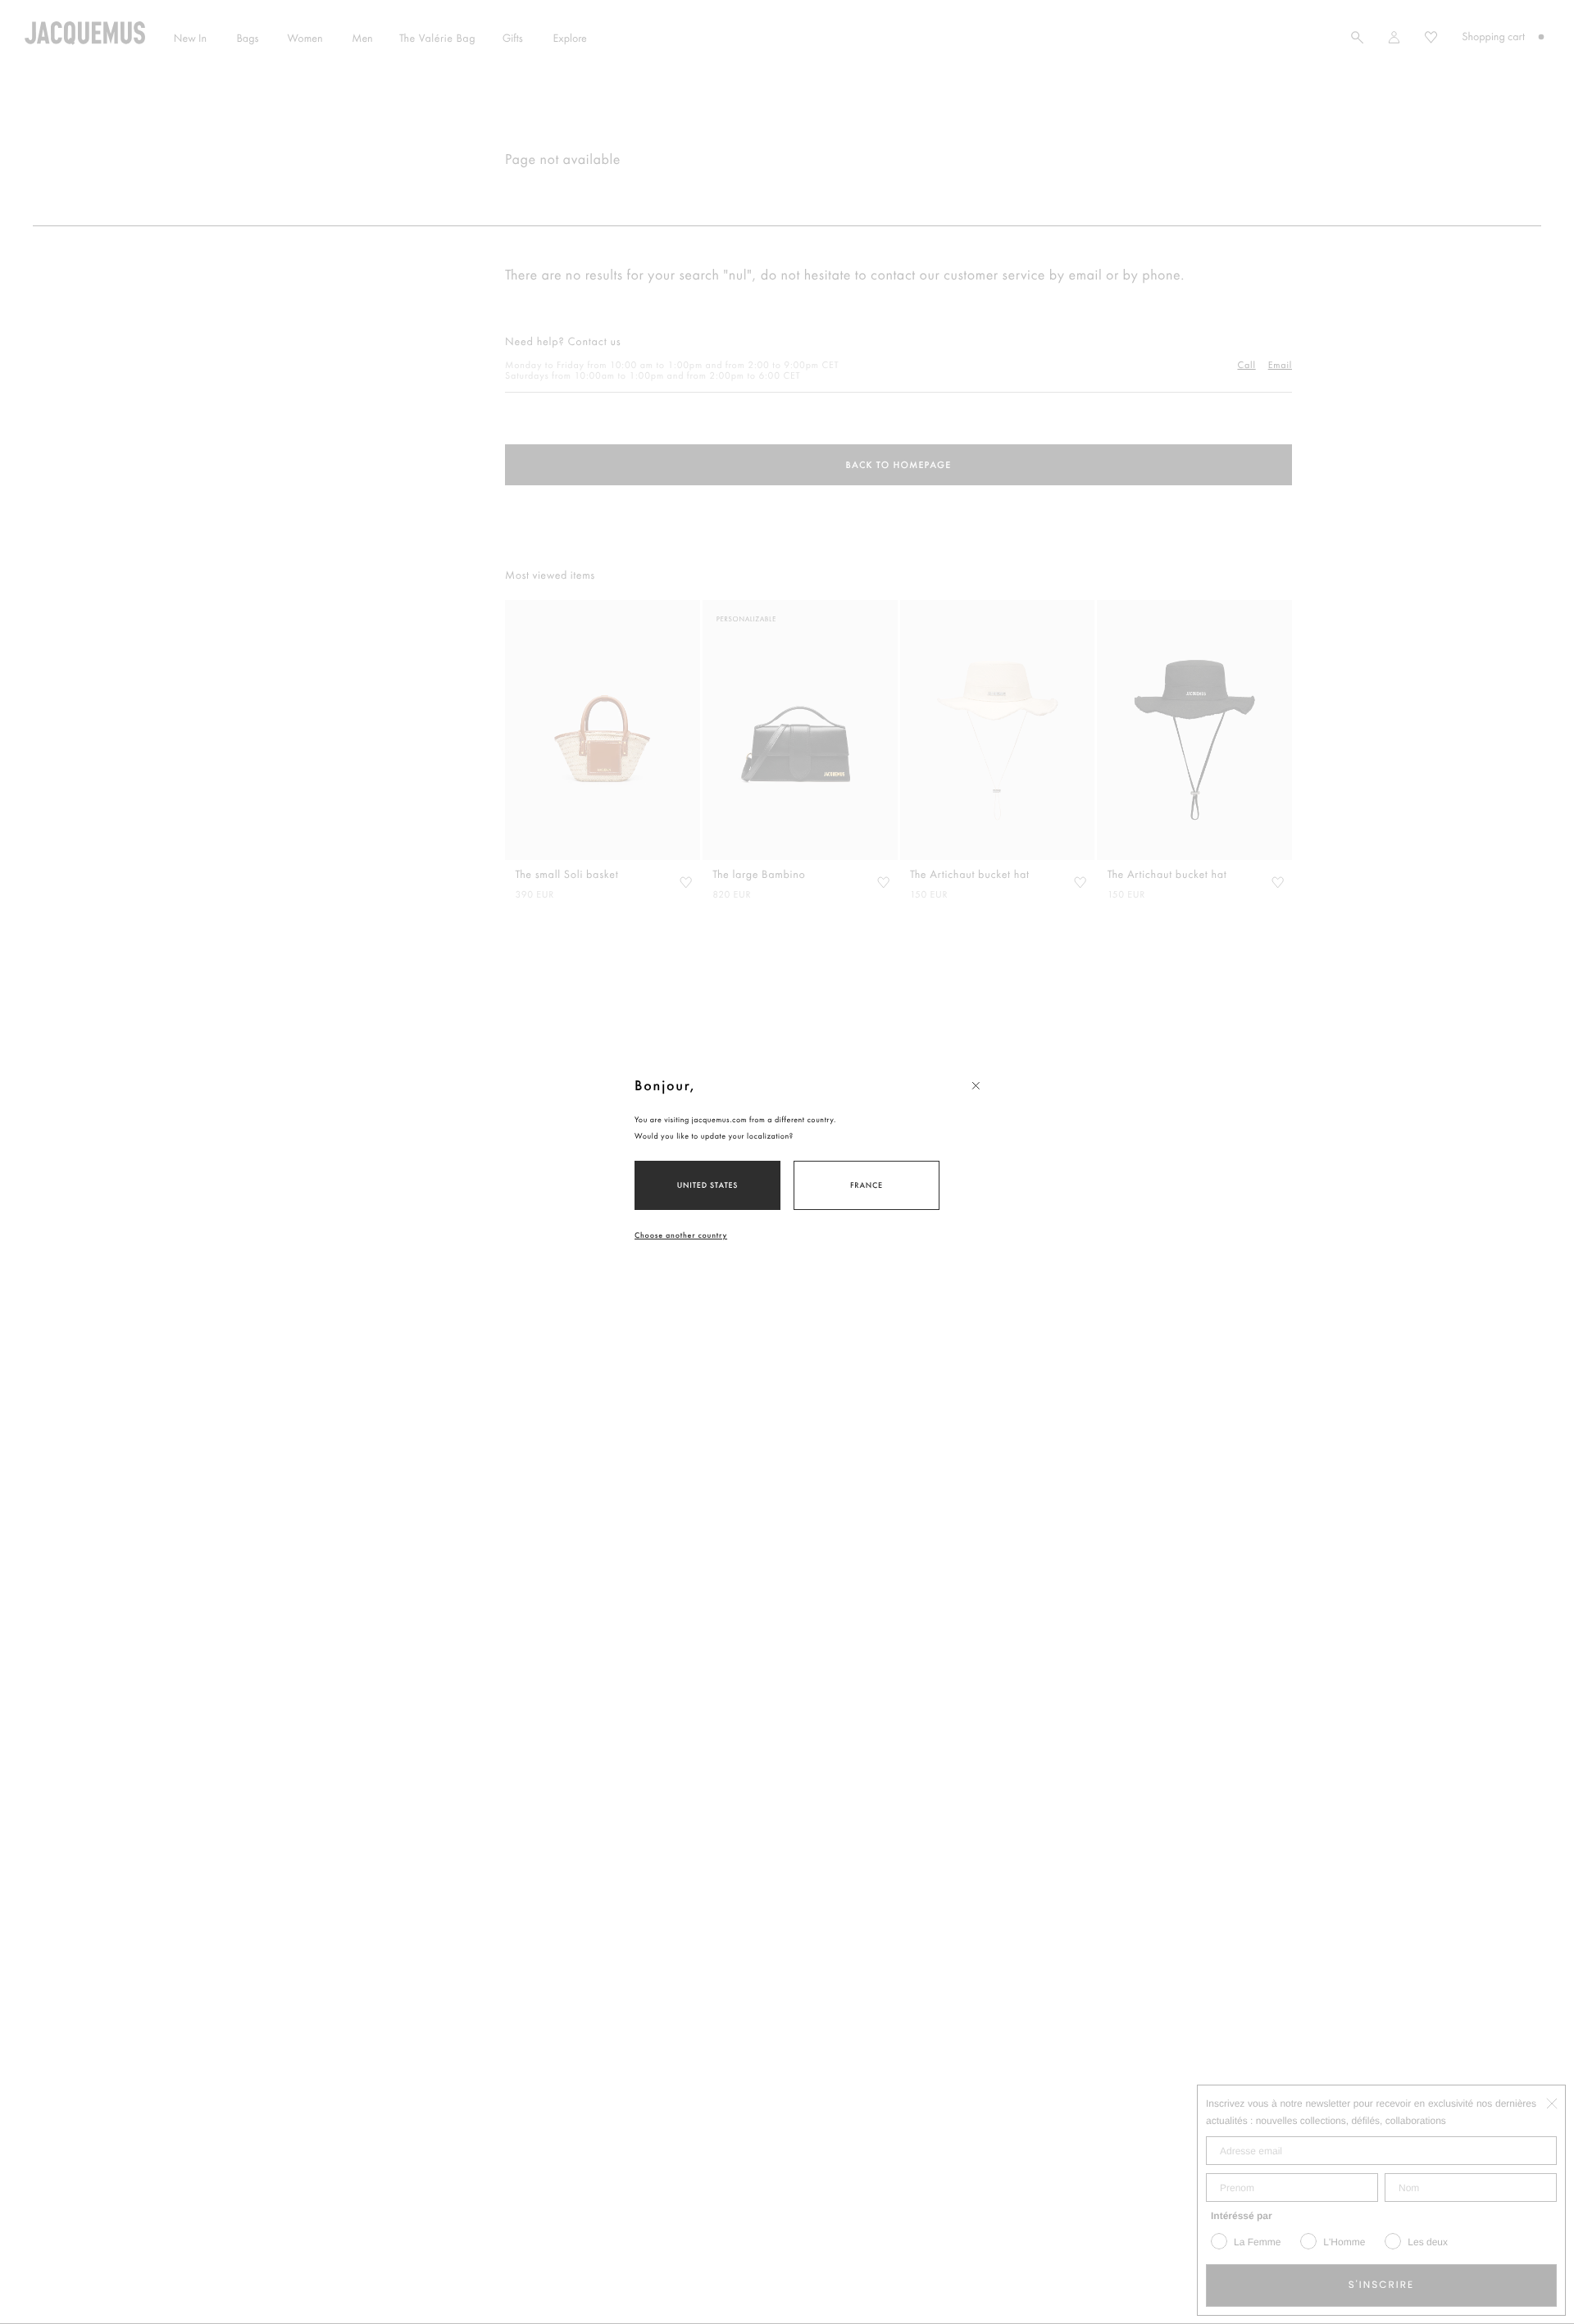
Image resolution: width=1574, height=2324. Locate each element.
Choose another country (681, 1235)
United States (708, 1185)
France (867, 1185)
